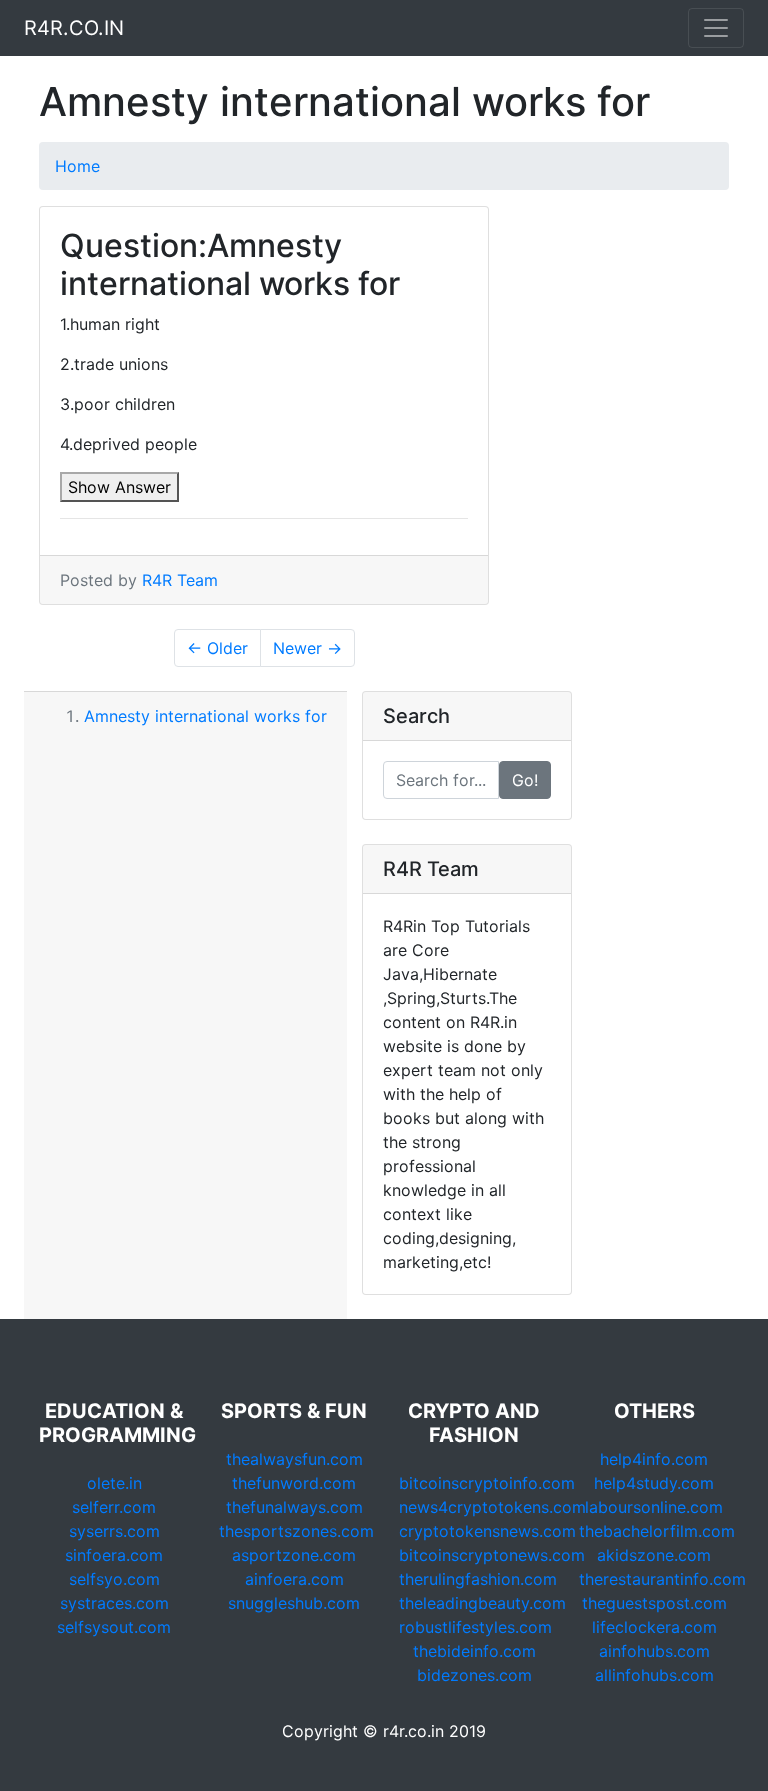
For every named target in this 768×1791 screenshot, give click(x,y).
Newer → (307, 648)
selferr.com (114, 1507)
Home (77, 166)
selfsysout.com (114, 1627)
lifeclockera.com (654, 1627)
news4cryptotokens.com (492, 1507)
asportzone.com (294, 1555)
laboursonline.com (654, 1507)
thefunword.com (294, 1483)
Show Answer (119, 487)
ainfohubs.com (654, 1651)
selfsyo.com (114, 1579)
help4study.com (654, 1483)
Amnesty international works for (205, 716)
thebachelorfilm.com (657, 1531)
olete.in (114, 1483)
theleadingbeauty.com (482, 1603)
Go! (525, 780)
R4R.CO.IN (74, 28)
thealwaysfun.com (294, 1459)
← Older (217, 648)
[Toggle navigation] (716, 28)
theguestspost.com (654, 1603)
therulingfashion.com (478, 1579)
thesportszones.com (296, 1531)
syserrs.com (114, 1531)
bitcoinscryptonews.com (492, 1555)
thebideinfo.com (474, 1651)
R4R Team (180, 580)
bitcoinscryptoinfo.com (487, 1483)
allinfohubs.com (654, 1675)
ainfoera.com (294, 1579)
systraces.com (114, 1603)
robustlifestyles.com (475, 1627)
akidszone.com (654, 1555)
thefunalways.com (294, 1507)
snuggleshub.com (294, 1603)
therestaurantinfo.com (662, 1579)
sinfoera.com (114, 1555)
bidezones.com (474, 1675)
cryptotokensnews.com (487, 1531)
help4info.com (654, 1459)
